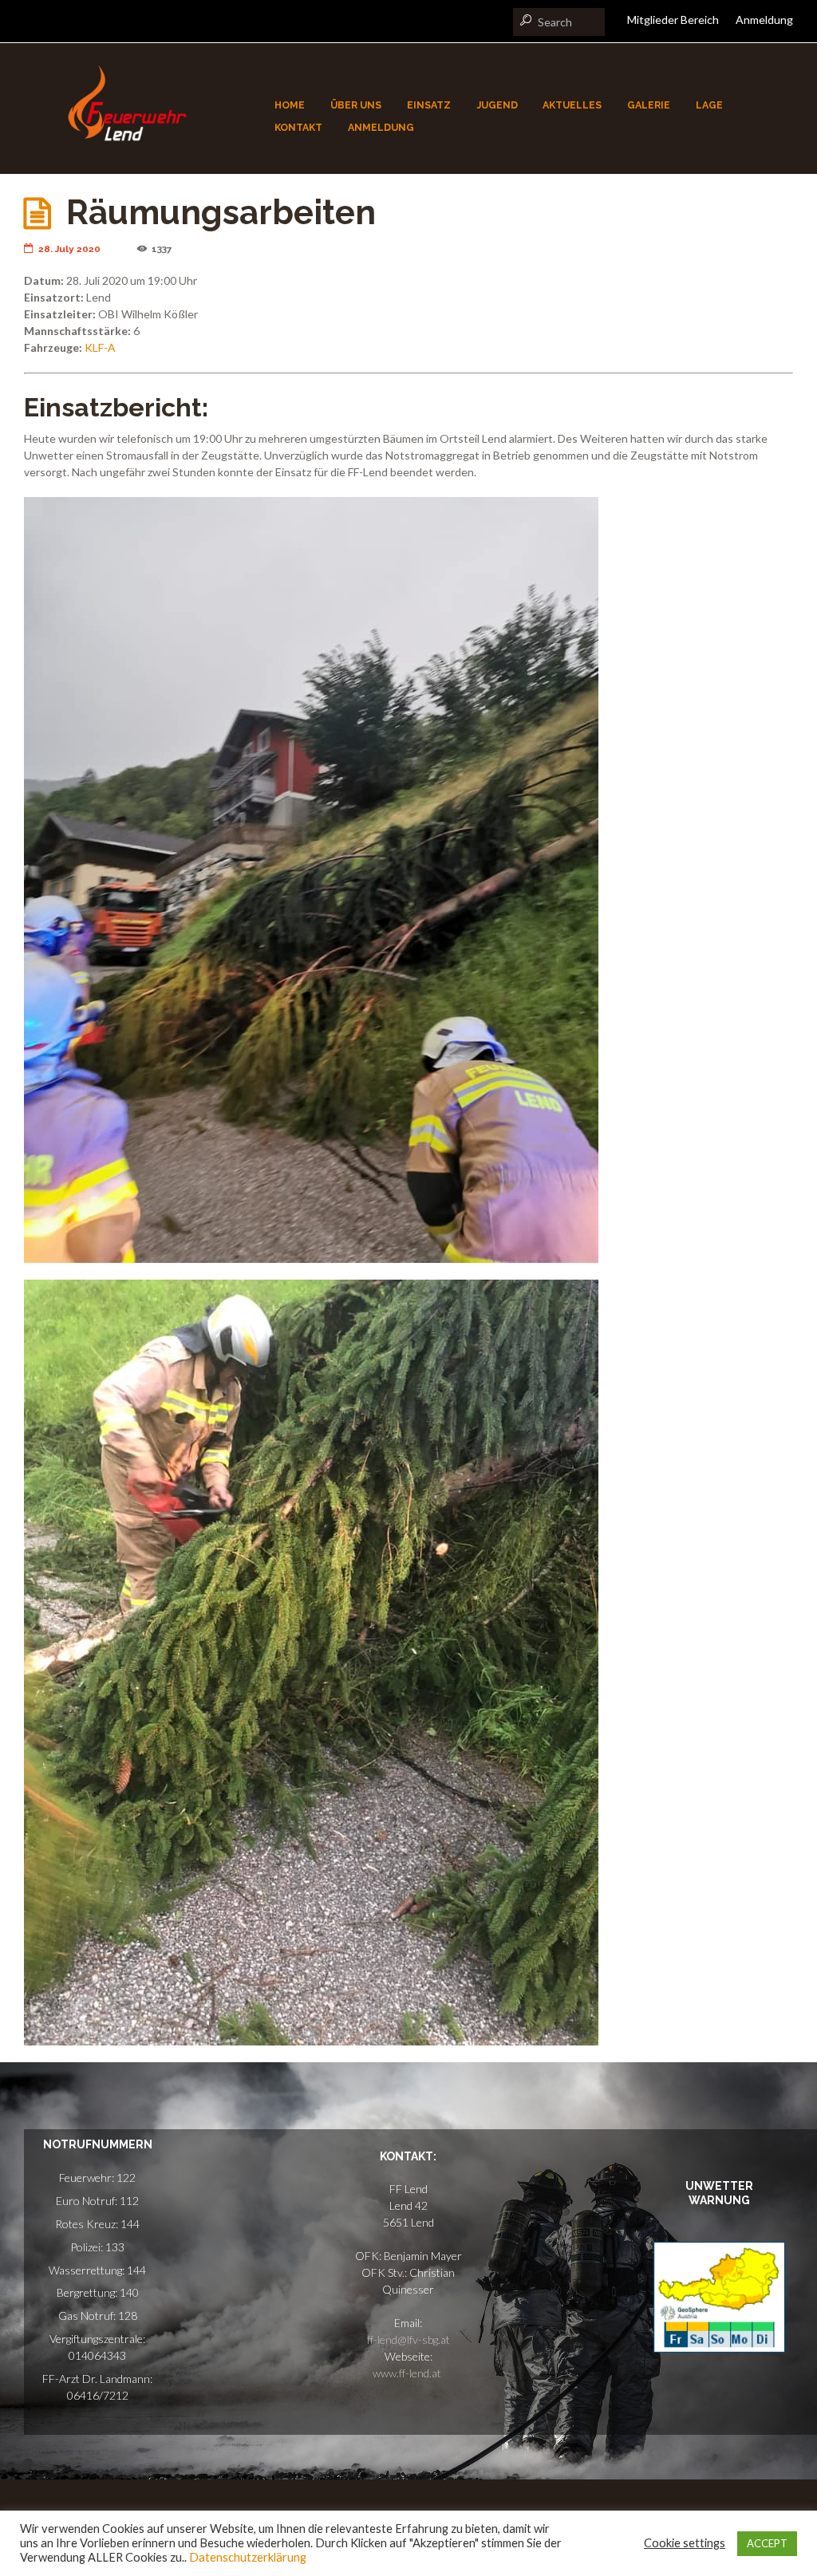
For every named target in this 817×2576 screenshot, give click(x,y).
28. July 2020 (69, 249)
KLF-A (100, 347)
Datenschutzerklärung (248, 2557)
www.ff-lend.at (408, 2373)
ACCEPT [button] (767, 2543)
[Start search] (524, 20)
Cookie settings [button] (685, 2543)
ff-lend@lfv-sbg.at (408, 2339)
